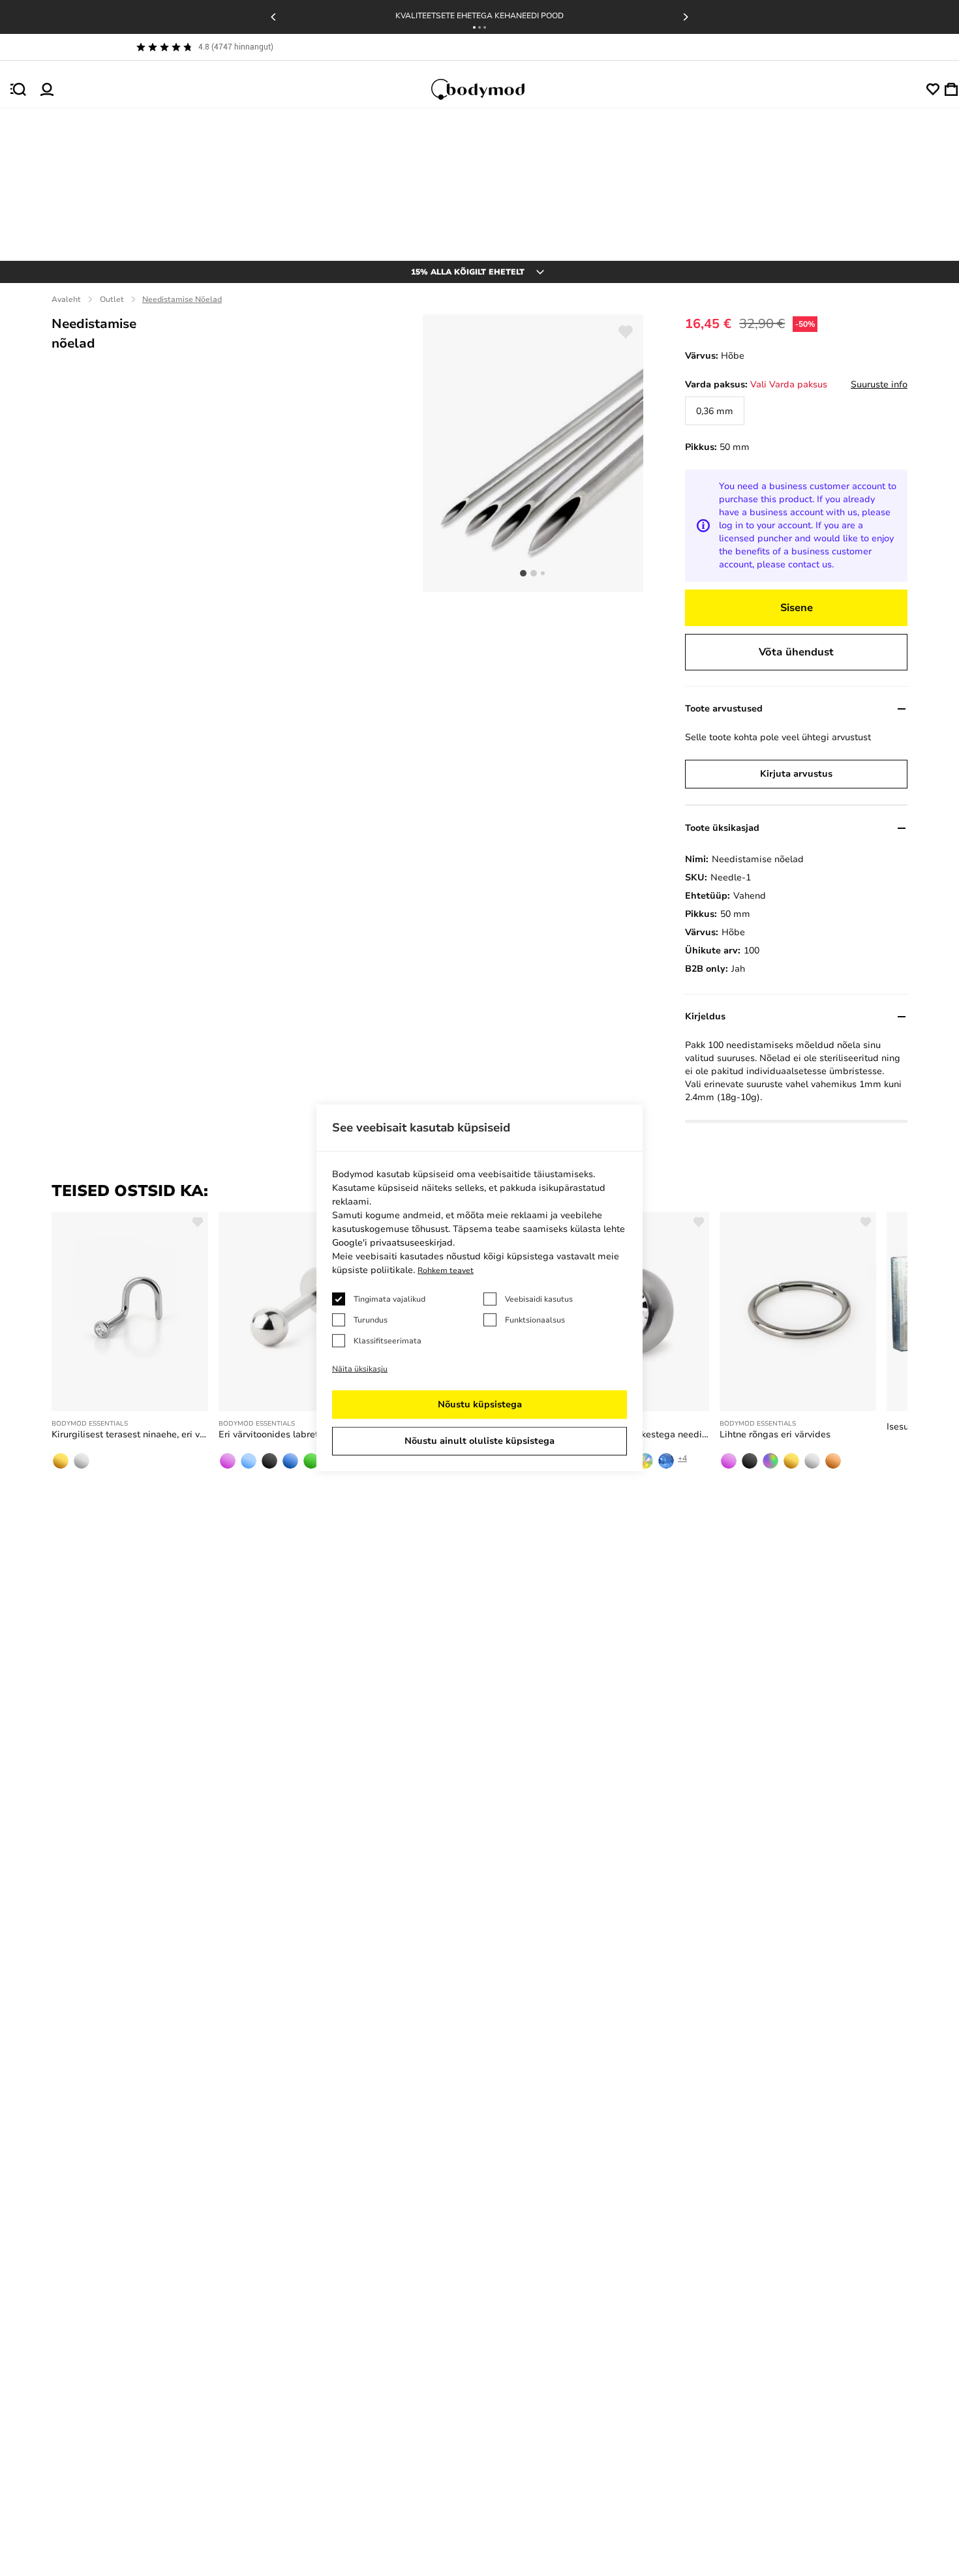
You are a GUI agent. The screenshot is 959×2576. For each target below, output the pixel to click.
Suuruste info (879, 384)
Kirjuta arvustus (796, 774)
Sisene (797, 608)
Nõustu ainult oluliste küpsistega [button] (479, 1441)
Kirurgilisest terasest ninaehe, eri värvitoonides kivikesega (130, 1434)
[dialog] (479, 1288)
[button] (474, 27)
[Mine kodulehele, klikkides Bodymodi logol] (490, 89)
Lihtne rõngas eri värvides (775, 1434)
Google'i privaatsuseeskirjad (392, 1243)
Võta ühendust (796, 652)
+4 (682, 1458)
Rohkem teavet (446, 1270)
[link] (715, 411)
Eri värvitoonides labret (268, 1434)
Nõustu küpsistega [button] (480, 1404)
